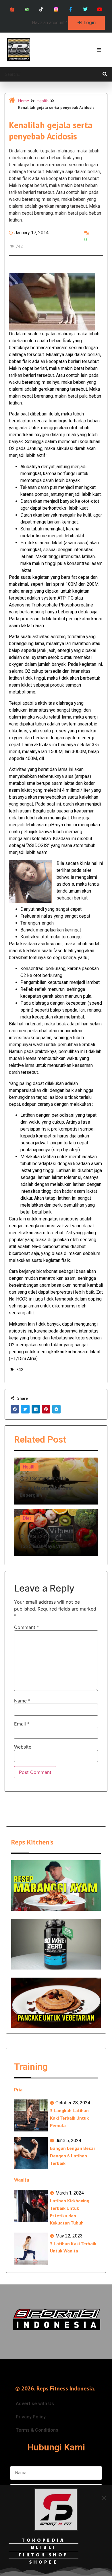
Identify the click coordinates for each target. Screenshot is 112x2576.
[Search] (105, 74)
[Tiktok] (41, 9)
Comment (27, 1627)
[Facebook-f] (71, 9)
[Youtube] (100, 9)
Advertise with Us (35, 2404)
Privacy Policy (31, 2417)
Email (22, 1724)
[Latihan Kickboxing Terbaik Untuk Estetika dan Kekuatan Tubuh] (31, 2206)
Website (23, 1747)
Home (24, 101)
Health (43, 101)
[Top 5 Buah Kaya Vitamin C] (56, 1532)
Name (22, 1701)
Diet (27, 1518)
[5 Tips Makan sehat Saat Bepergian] (56, 1481)
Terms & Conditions (37, 2430)
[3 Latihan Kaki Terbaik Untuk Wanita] (31, 2249)
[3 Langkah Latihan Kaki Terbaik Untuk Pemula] (31, 2115)
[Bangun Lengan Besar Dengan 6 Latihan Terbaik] (31, 2153)
